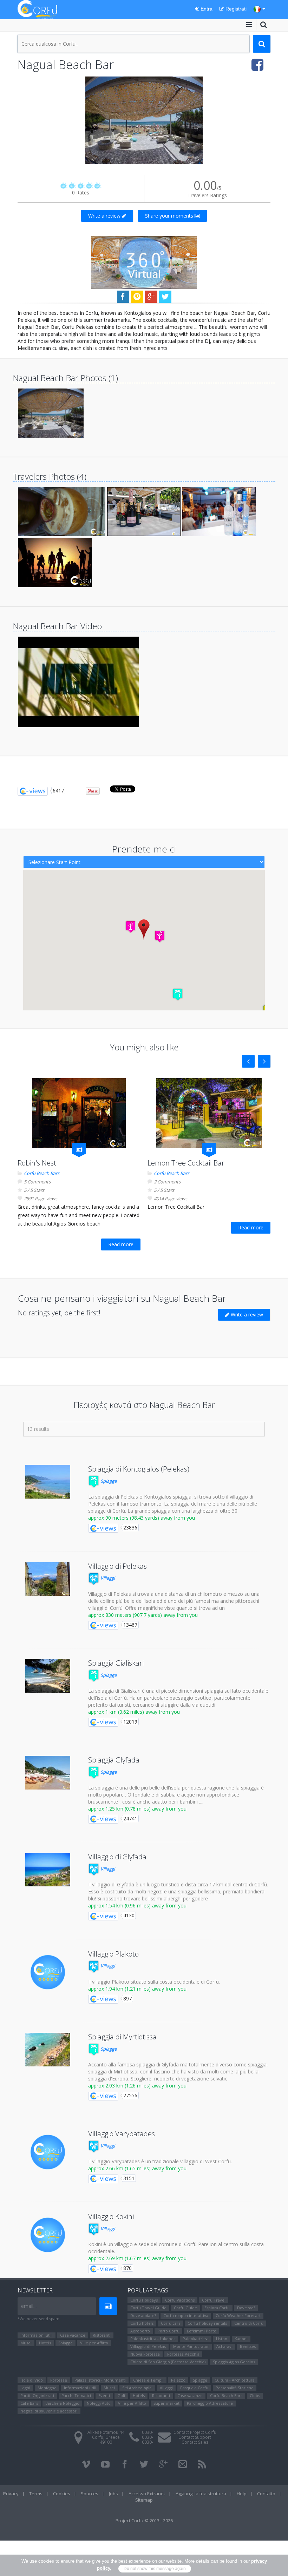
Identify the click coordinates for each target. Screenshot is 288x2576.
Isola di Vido (32, 2380)
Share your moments (170, 216)
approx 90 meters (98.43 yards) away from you (142, 1518)
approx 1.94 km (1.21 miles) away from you (137, 1989)
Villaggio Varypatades (122, 2134)
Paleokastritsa (196, 2339)
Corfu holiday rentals (207, 2323)
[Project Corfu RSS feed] (202, 2464)
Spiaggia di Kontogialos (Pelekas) (139, 1469)
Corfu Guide (185, 2308)
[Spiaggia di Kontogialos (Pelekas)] (48, 1482)
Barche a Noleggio (62, 2403)
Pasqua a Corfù (194, 2388)
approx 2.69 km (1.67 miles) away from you (137, 2258)
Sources (90, 2494)
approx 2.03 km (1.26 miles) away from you (137, 2086)
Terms (36, 2494)
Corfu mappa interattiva (186, 2315)
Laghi (25, 2388)
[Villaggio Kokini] (48, 2235)
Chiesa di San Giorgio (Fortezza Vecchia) (168, 2362)
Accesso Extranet (147, 2494)
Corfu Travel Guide (148, 2308)
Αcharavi (224, 2346)
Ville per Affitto (94, 2343)
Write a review (105, 216)
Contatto (266, 2494)
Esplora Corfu (217, 2308)
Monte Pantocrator (191, 2346)
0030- (148, 2432)
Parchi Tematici (76, 2395)
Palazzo (178, 2380)
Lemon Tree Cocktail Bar (186, 1163)
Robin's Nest (37, 1163)
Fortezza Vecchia (183, 2354)
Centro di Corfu (249, 2323)
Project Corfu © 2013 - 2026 (144, 2521)
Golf (121, 2395)
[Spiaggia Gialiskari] (48, 1676)
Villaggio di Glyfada (117, 1857)
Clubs (255, 2395)
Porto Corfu (168, 2331)
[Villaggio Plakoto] (48, 1972)
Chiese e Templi (148, 2380)
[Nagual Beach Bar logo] (144, 120)
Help (242, 2494)
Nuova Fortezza (145, 2354)
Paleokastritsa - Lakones (153, 2339)
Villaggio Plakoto (113, 1954)
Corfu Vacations (180, 2300)
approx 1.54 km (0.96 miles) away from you (137, 1906)
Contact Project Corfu (195, 2432)
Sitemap (144, 2500)
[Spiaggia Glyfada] (48, 1773)
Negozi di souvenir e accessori (49, 2411)
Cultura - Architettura (235, 2380)
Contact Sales (195, 2442)
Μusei (26, 2343)
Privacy (11, 2494)
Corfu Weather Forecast (238, 2315)
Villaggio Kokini (111, 2216)
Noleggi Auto (99, 2403)
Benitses (248, 2346)
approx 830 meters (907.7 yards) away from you (143, 1615)
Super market (166, 2403)
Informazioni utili (37, 2335)
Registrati (235, 9)
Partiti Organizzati (37, 2395)
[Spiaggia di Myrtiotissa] (48, 2050)
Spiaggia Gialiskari (116, 1663)
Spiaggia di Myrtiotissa (122, 2037)
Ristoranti (102, 2335)
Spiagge (108, 1481)
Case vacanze (73, 2335)
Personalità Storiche (235, 2388)
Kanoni (241, 2339)
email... (29, 2306)
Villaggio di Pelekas (117, 1566)
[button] (178, 994)
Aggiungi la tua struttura (201, 2494)
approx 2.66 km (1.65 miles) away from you (137, 2168)
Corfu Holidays (144, 2300)
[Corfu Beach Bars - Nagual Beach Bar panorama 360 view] (144, 262)
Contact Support (195, 2437)
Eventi (104, 2395)
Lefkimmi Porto (202, 2331)
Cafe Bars (29, 2403)
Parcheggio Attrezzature (210, 2403)
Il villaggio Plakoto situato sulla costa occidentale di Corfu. (154, 1982)
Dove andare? (143, 2315)
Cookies (62, 2494)
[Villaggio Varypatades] (48, 2152)
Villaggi (107, 1578)
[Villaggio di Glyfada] (48, 1870)
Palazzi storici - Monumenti (100, 2380)
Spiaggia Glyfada (114, 1760)
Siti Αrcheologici (137, 2388)
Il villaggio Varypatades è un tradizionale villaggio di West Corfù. (160, 2161)
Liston (222, 2339)
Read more (121, 1244)
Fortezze (59, 2380)
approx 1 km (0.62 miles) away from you (134, 1712)
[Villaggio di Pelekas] (48, 1579)
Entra (206, 9)
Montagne (47, 2388)
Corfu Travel (214, 2300)
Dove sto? (246, 2308)
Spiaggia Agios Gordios (234, 2362)
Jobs (113, 2494)
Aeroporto (140, 2331)
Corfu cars (171, 2323)
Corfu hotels (142, 2323)
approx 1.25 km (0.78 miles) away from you (137, 1809)
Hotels (45, 2343)
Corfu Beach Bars (42, 1173)
